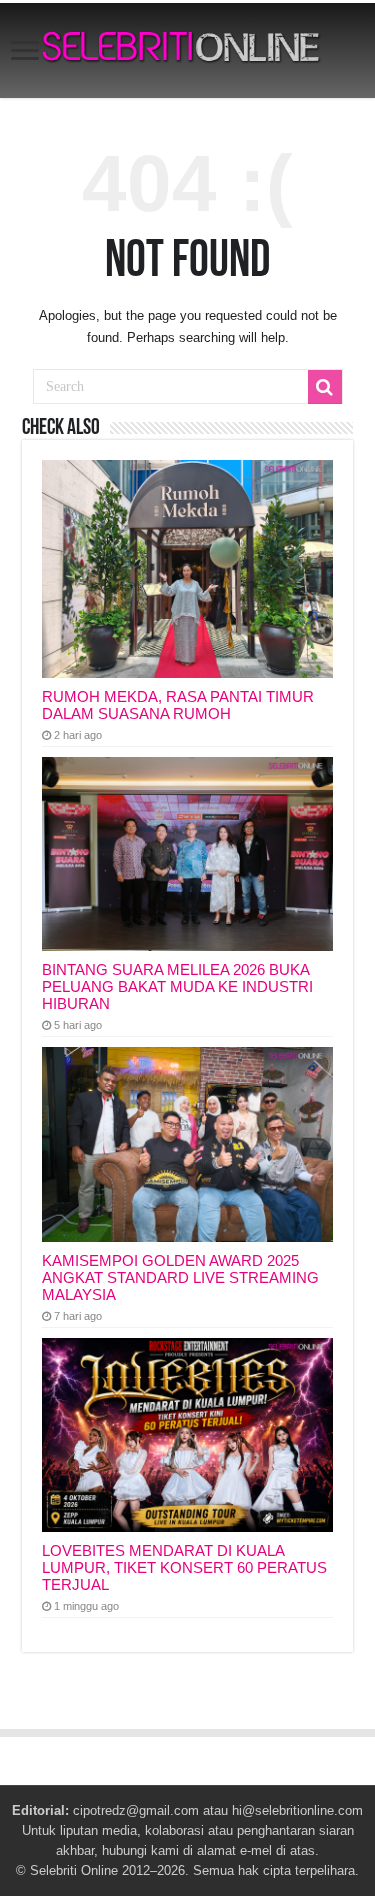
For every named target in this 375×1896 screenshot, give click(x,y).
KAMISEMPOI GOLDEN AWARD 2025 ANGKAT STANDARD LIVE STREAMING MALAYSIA (180, 1277)
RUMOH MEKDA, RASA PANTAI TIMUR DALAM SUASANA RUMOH (178, 705)
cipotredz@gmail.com (136, 1810)
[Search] (325, 387)
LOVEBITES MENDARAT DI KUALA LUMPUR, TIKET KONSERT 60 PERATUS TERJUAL (184, 1567)
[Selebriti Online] (187, 50)
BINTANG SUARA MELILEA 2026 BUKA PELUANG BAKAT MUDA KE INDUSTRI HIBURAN (177, 986)
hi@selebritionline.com (297, 1810)
